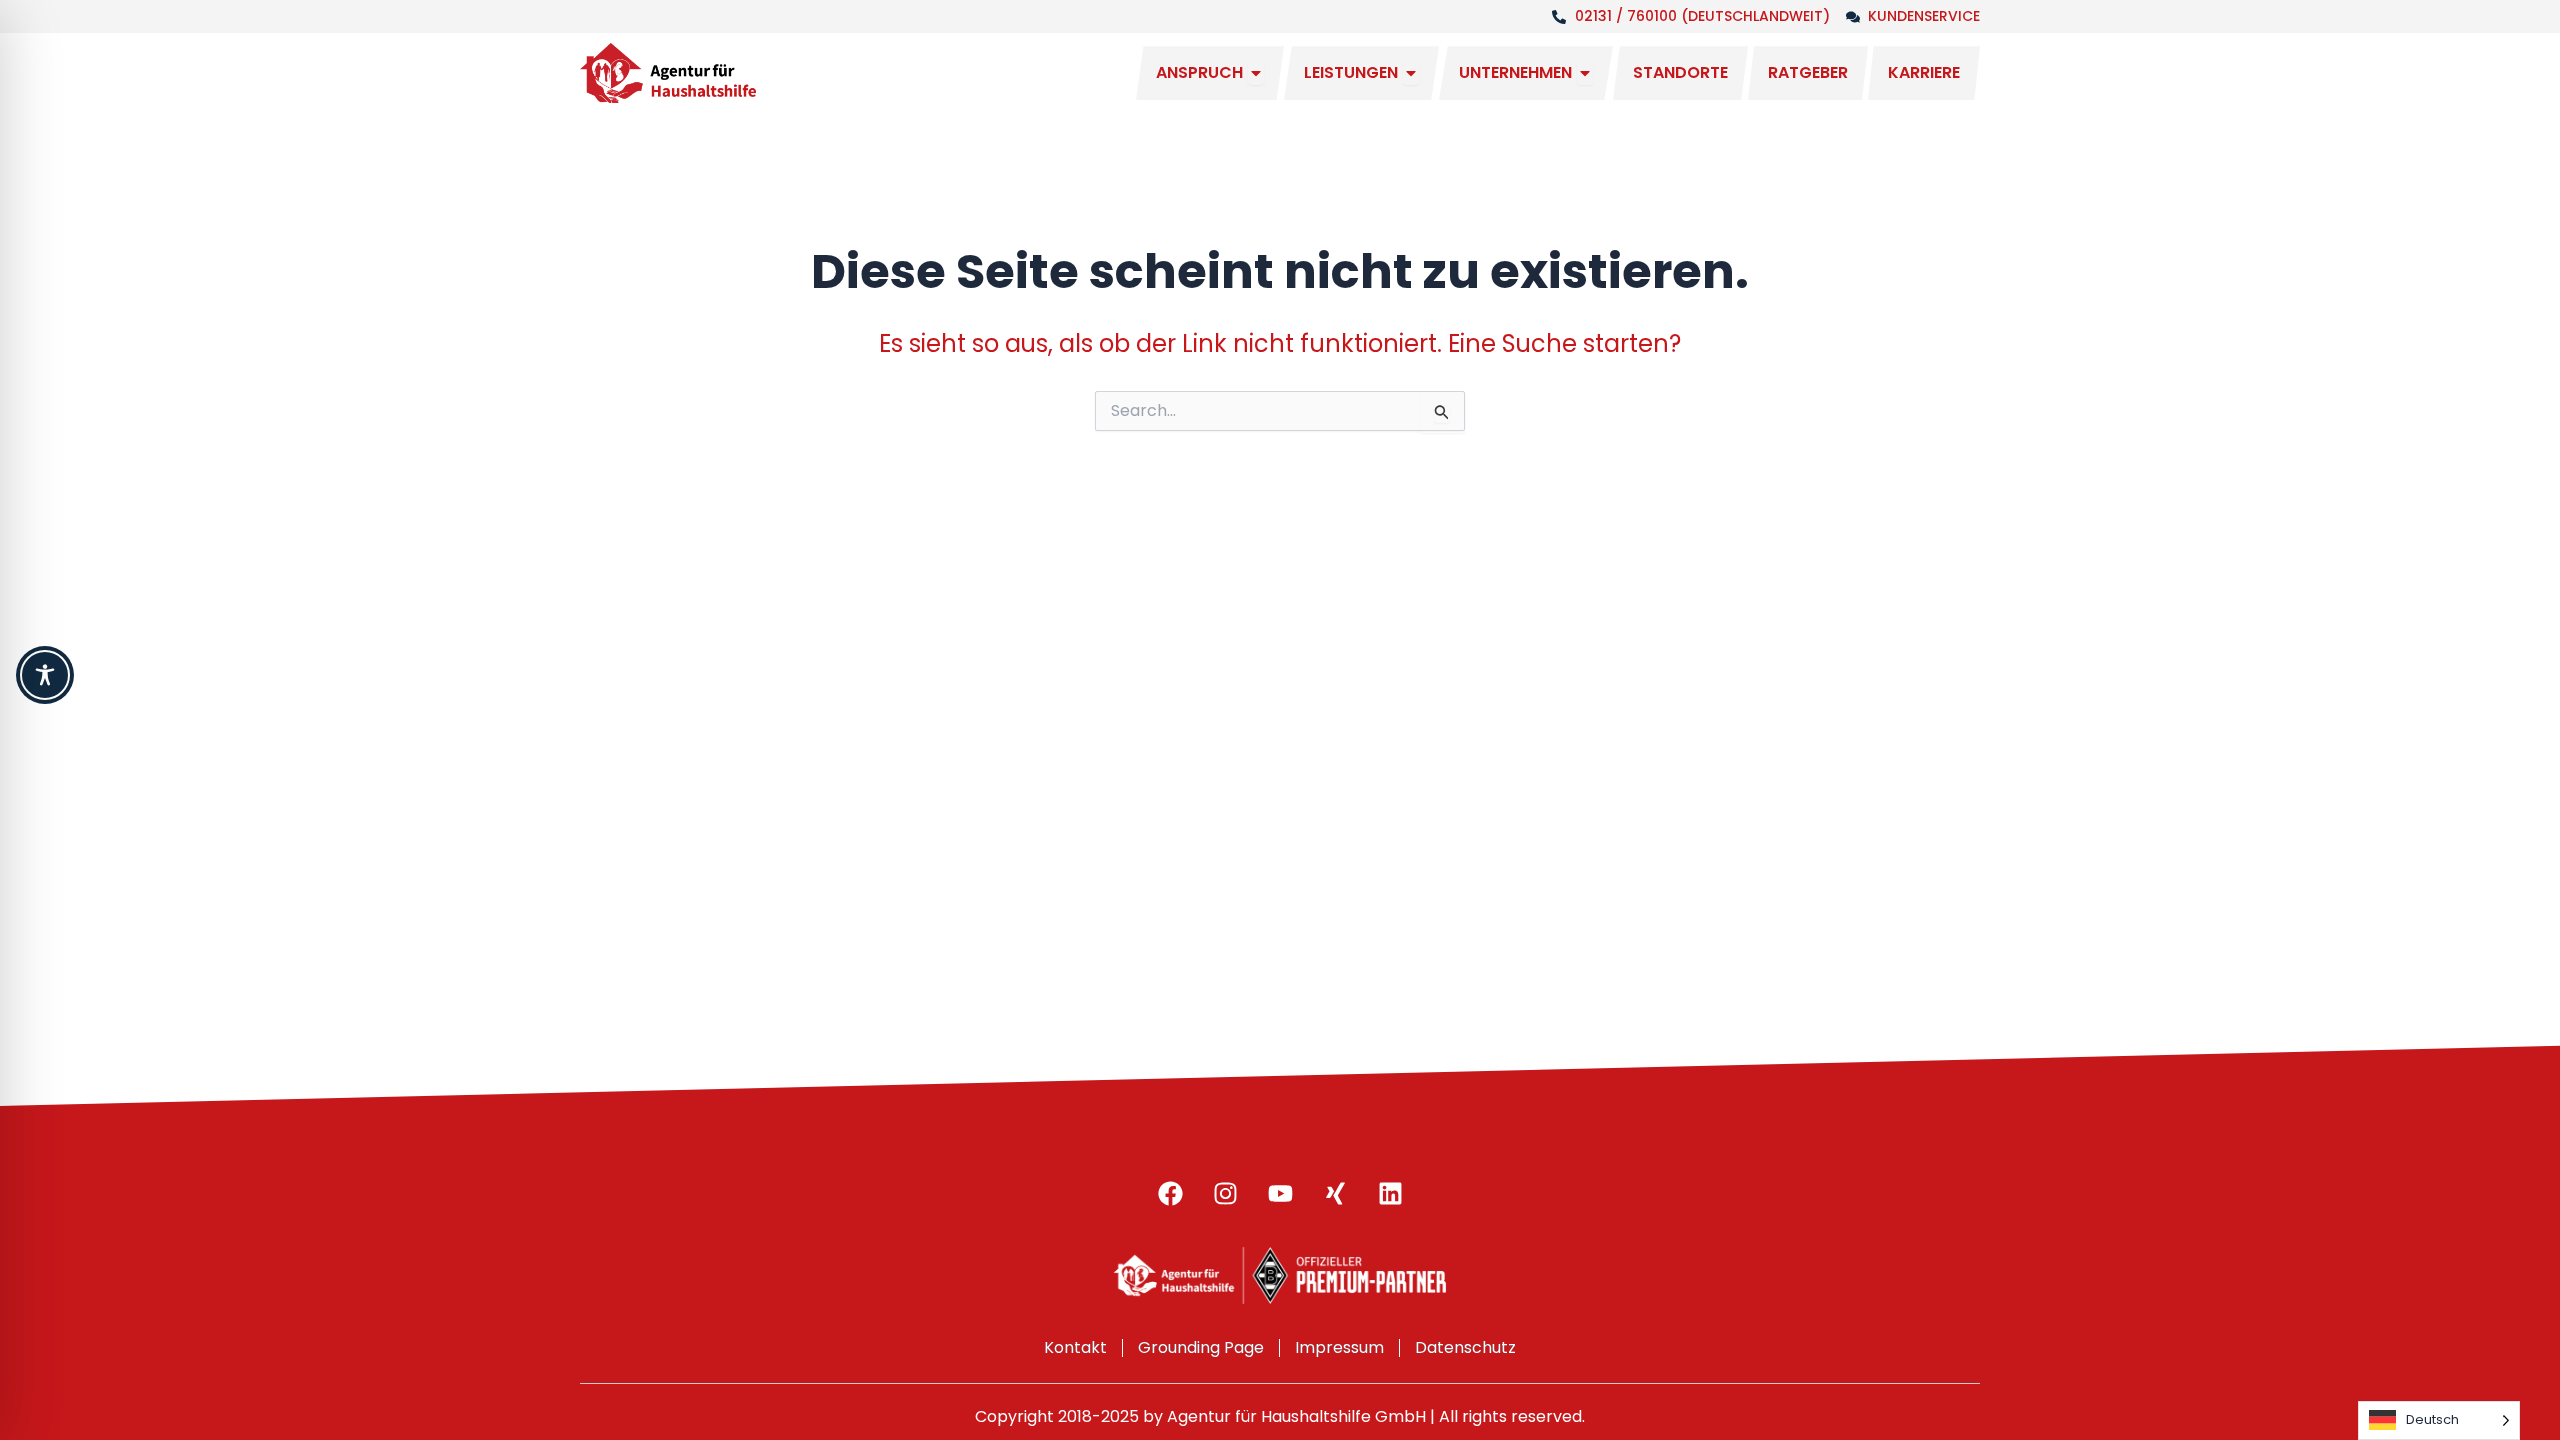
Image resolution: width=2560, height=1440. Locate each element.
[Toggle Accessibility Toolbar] (45, 675)
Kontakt (1075, 1347)
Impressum (1339, 1347)
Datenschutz (1465, 1347)
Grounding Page (1201, 1347)
